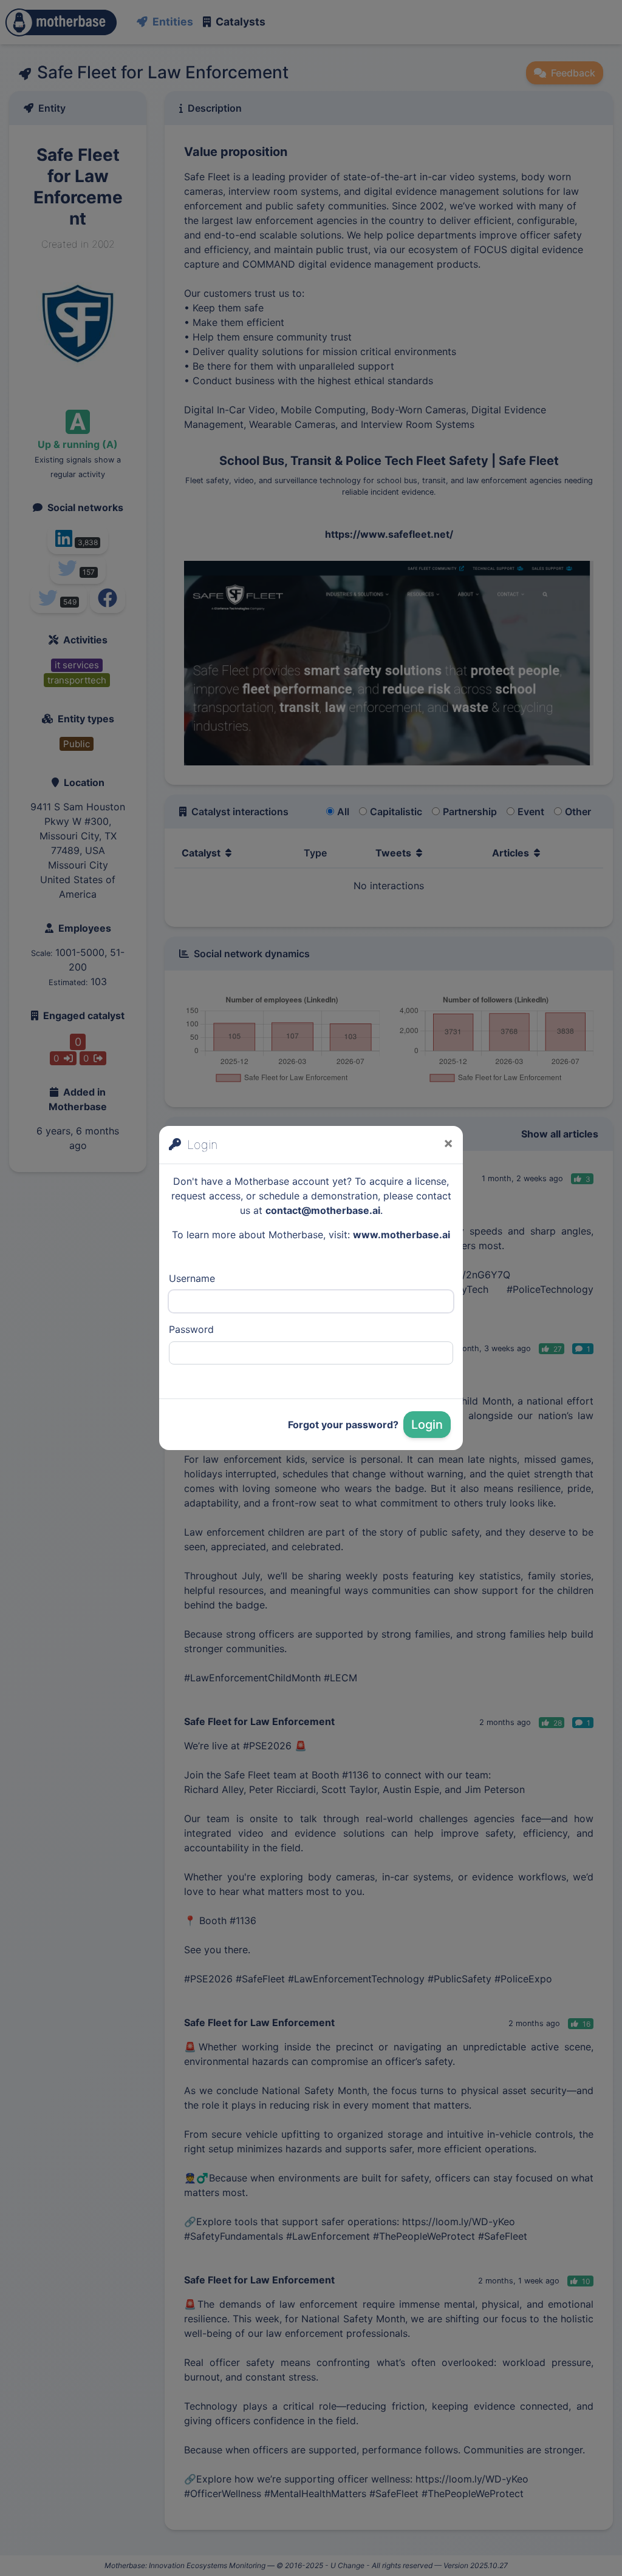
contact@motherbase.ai (323, 1210)
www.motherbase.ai (402, 1235)
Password (191, 1329)
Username (192, 1278)
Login (427, 1425)
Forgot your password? (343, 1425)
